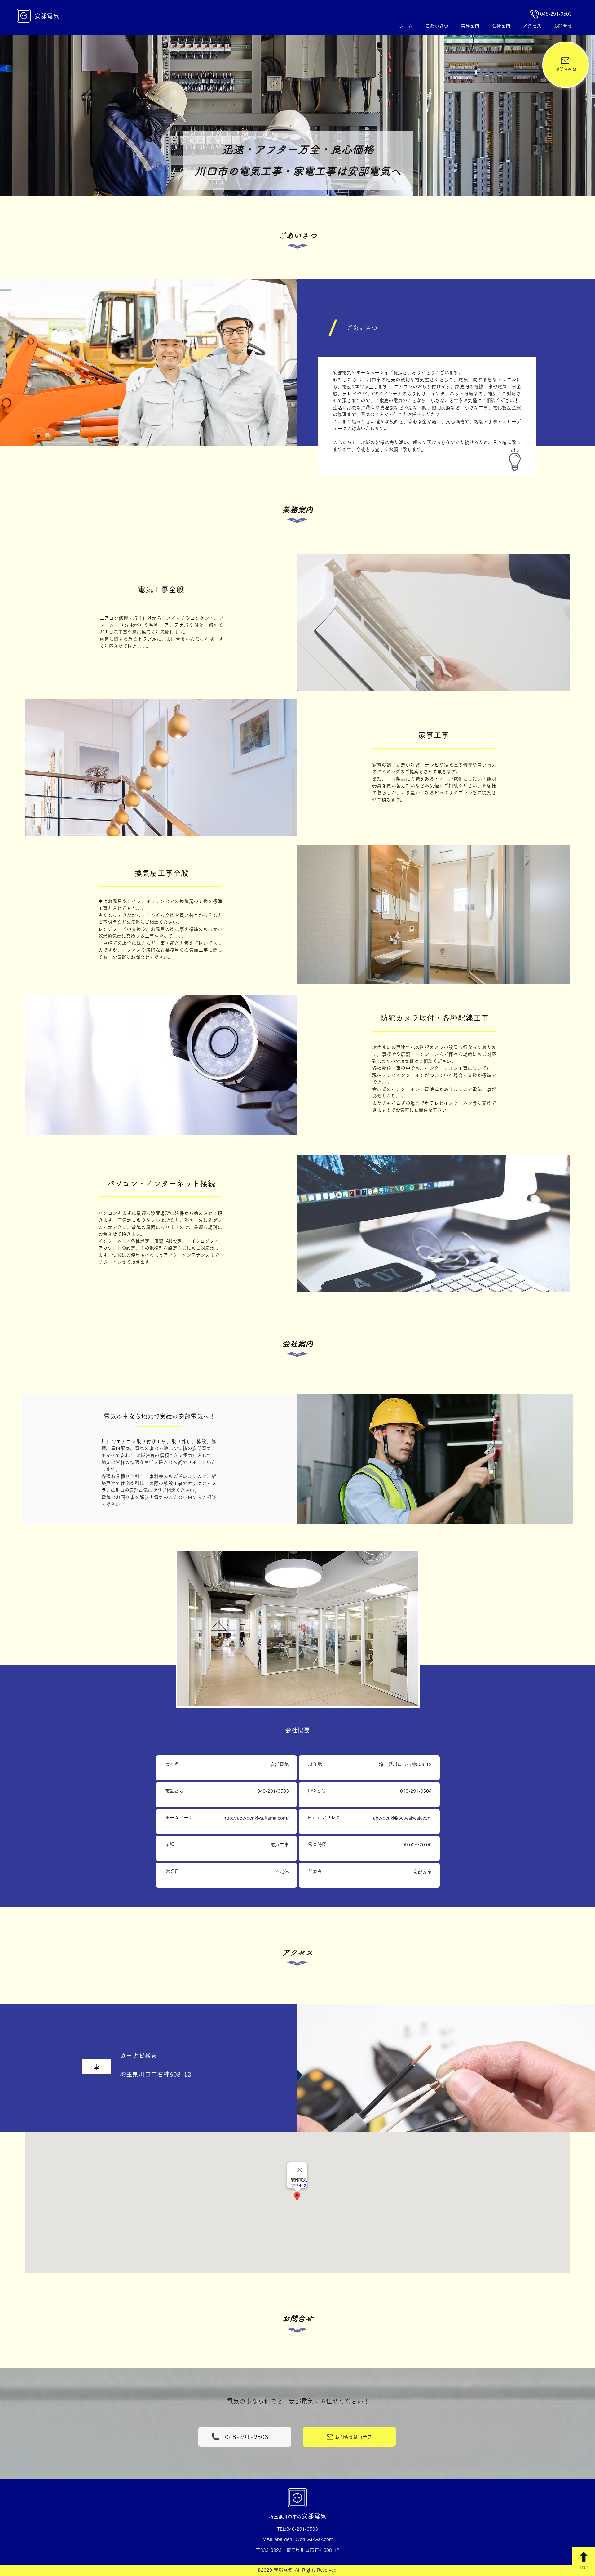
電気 (320, 2516)
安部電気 (47, 16)
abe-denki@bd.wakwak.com (402, 1818)
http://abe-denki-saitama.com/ (256, 1818)
